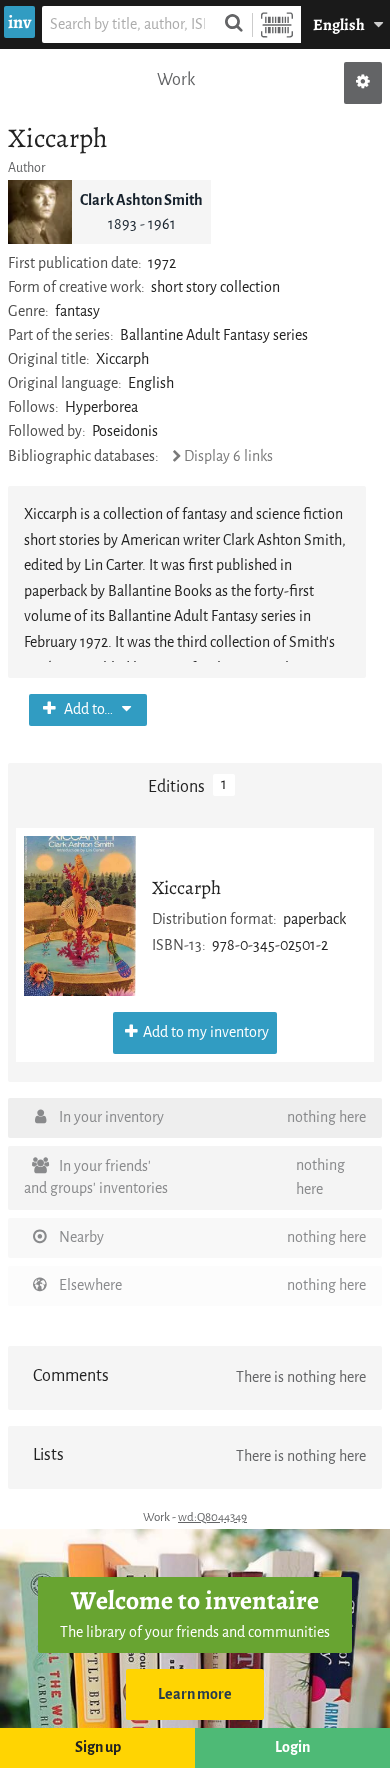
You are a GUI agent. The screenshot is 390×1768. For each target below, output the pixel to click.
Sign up (98, 1747)
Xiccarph (186, 887)
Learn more (195, 1694)
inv (19, 22)
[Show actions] (363, 83)
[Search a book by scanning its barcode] (277, 24)
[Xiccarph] (80, 916)
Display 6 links (228, 456)
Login (292, 1747)
